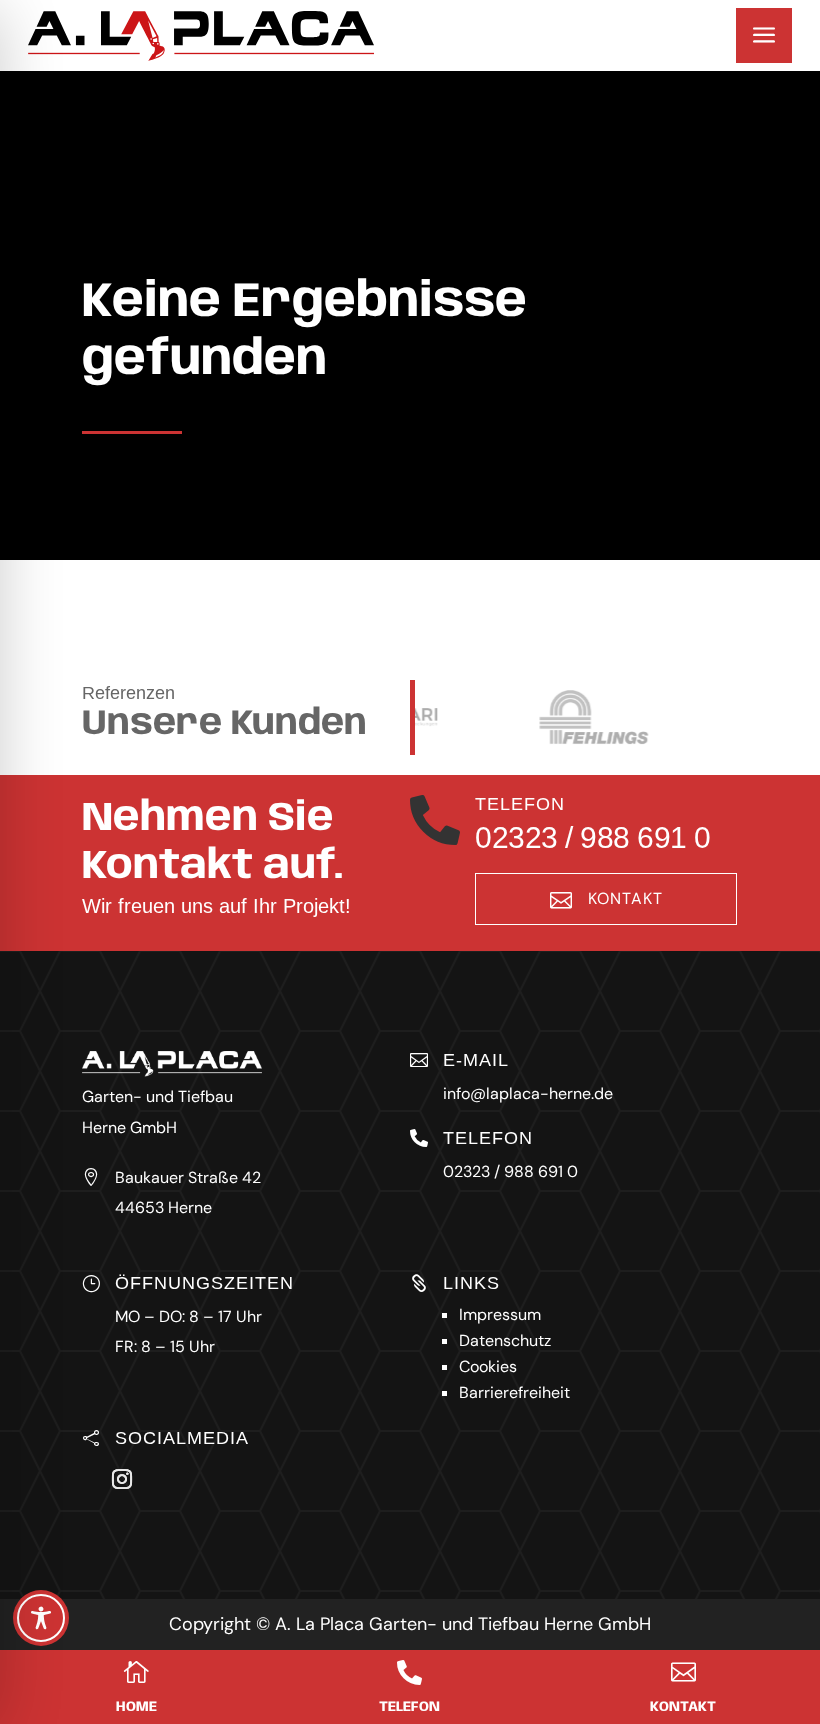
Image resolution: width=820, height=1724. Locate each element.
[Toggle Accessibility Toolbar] (41, 1618)
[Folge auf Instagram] (122, 1479)
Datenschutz (505, 1340)
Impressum (500, 1314)
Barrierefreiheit (514, 1392)
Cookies (488, 1366)
